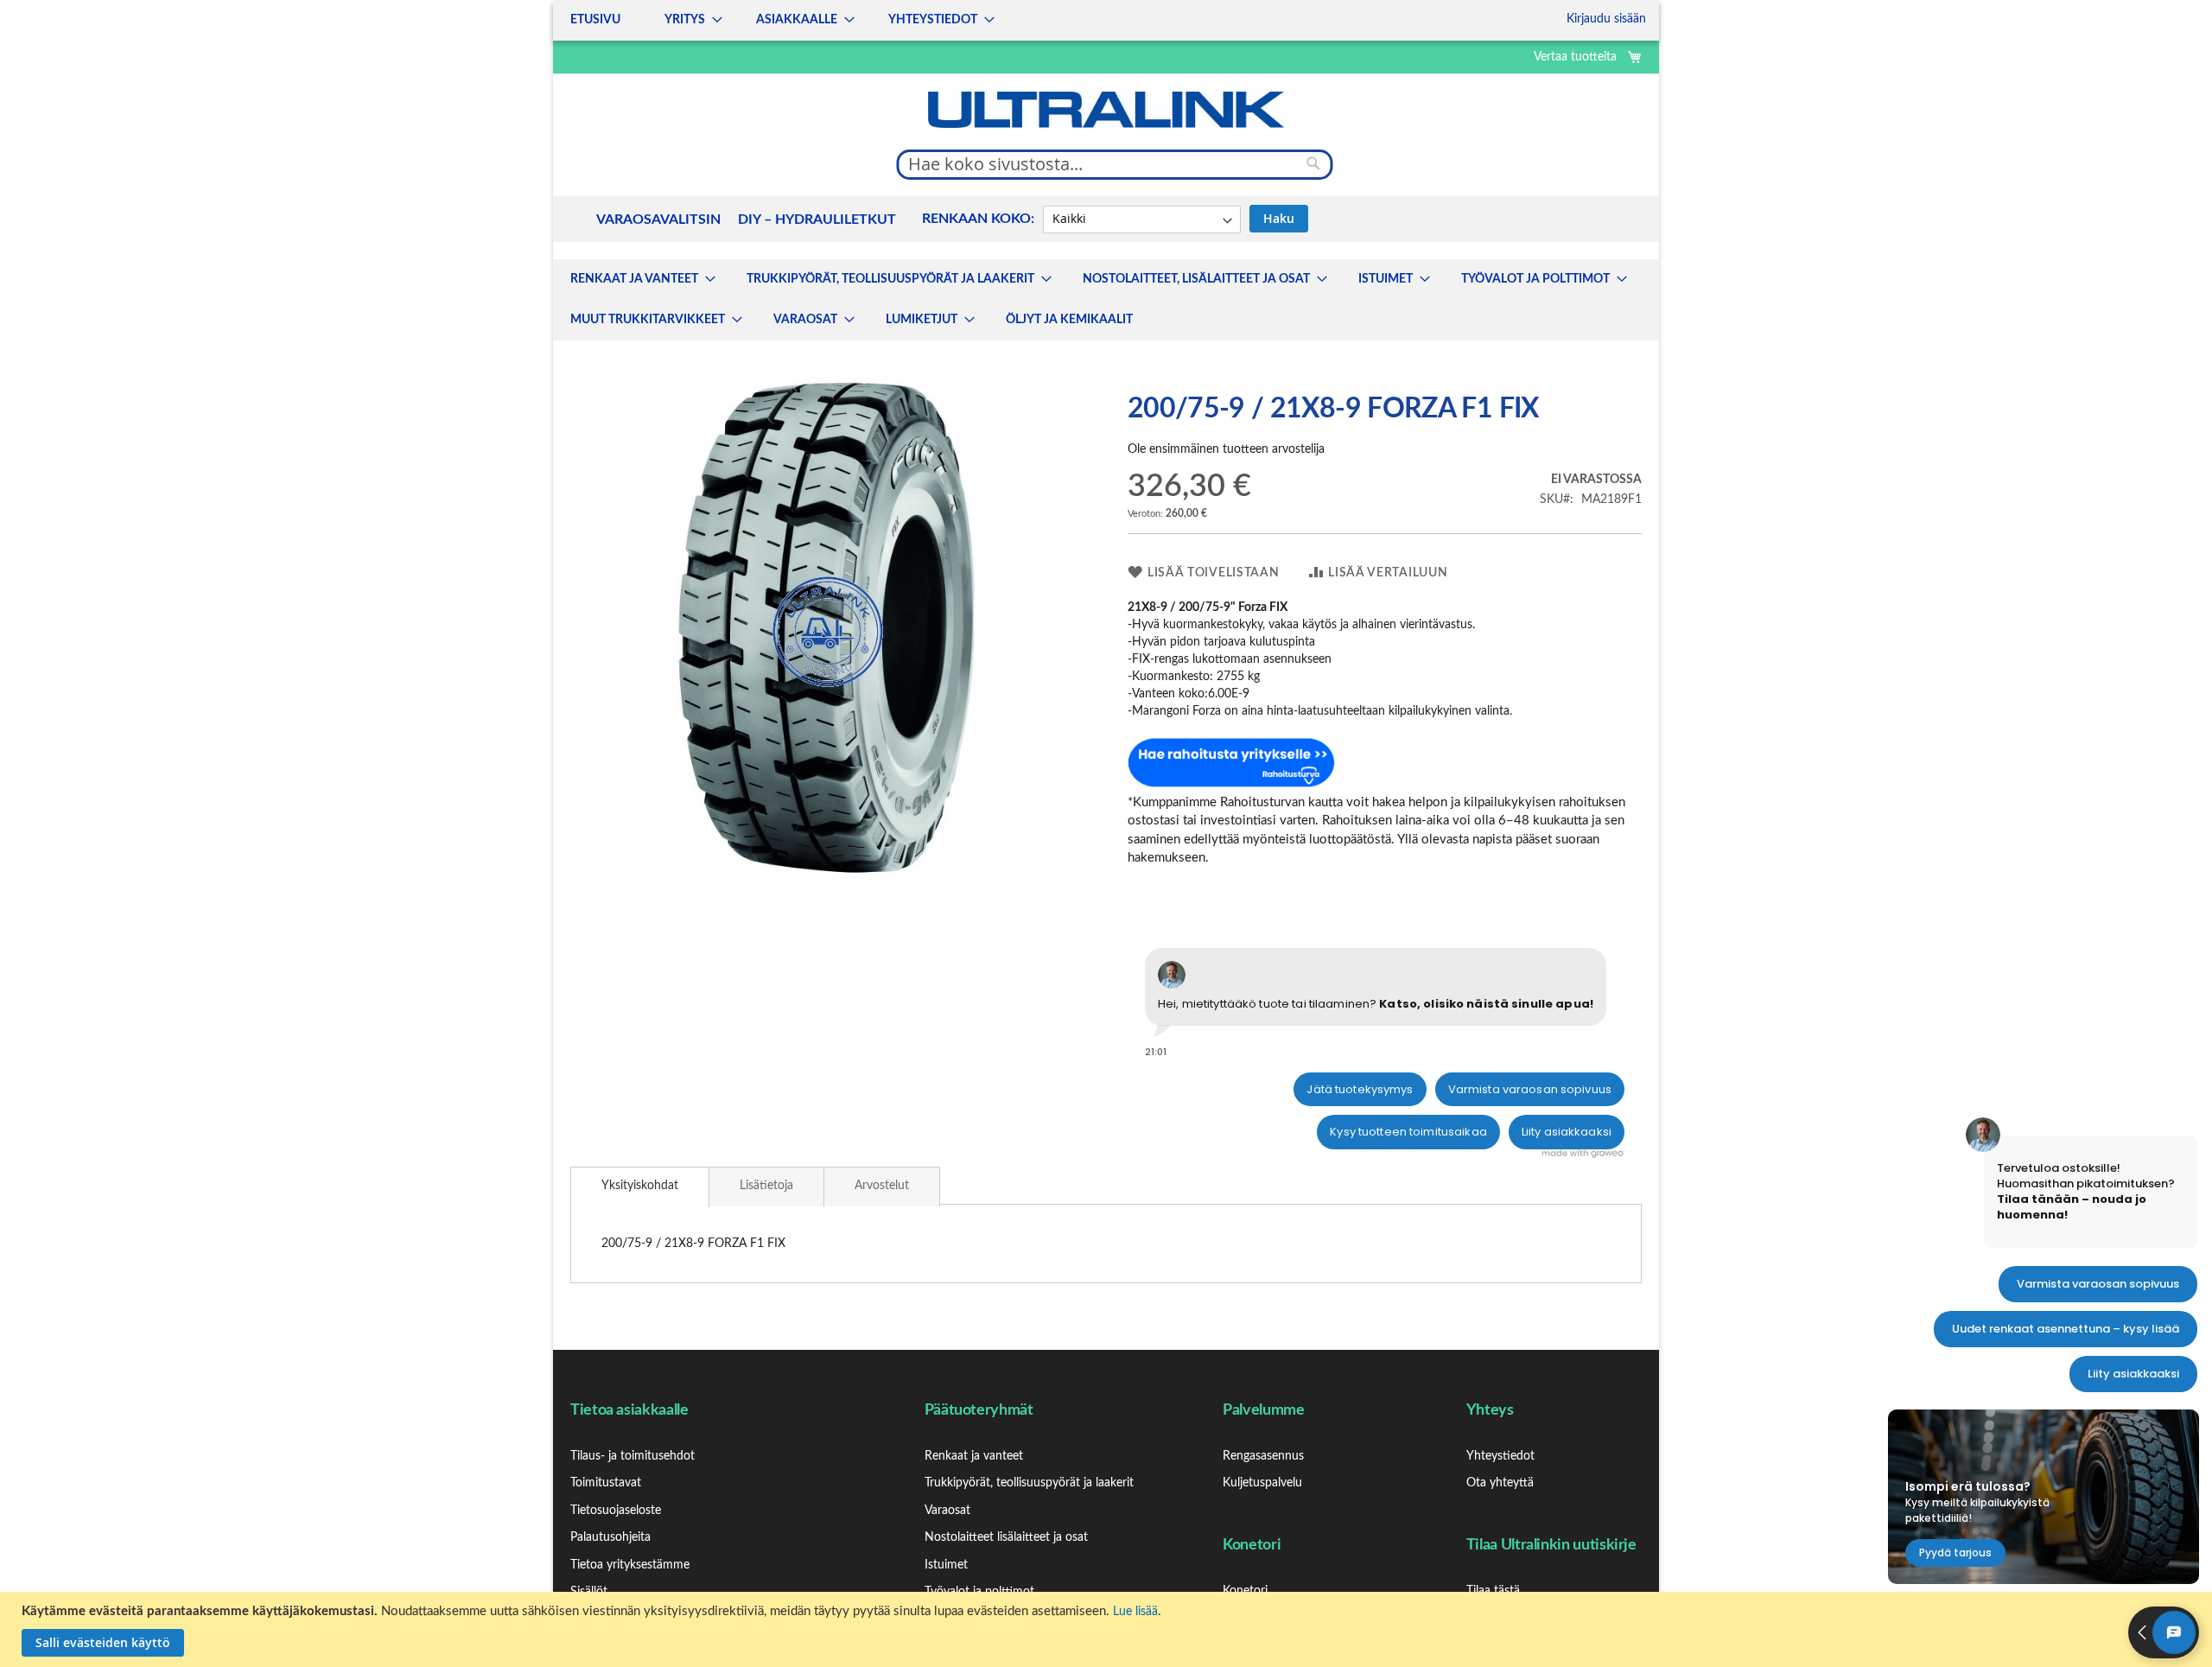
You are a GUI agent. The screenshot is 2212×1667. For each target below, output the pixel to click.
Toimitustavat (606, 1483)
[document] (1108, 1629)
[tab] (640, 1187)
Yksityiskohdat (640, 1186)
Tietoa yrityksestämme (630, 1565)
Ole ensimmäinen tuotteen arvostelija (1226, 449)
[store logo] (1106, 110)
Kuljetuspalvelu (1262, 1483)
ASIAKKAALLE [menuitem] (797, 20)
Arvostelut (882, 1186)
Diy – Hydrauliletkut (817, 220)
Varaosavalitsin (658, 220)
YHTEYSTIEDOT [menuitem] (933, 20)
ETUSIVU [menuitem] (595, 20)
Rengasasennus (1263, 1456)
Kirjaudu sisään (1606, 19)
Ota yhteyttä (1500, 1483)
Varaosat (947, 1511)
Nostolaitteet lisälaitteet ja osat (1006, 1537)
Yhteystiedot (1500, 1456)
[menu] (777, 20)
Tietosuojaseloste (616, 1511)
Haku (1279, 218)
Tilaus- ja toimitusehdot (632, 1456)
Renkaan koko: (978, 219)
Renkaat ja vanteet (974, 1456)
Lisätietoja (766, 1186)
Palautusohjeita (610, 1537)
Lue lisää (1135, 1612)
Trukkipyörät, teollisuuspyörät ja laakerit (1029, 1483)
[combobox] (1115, 164)
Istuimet (946, 1565)
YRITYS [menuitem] (685, 20)
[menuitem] (638, 280)
